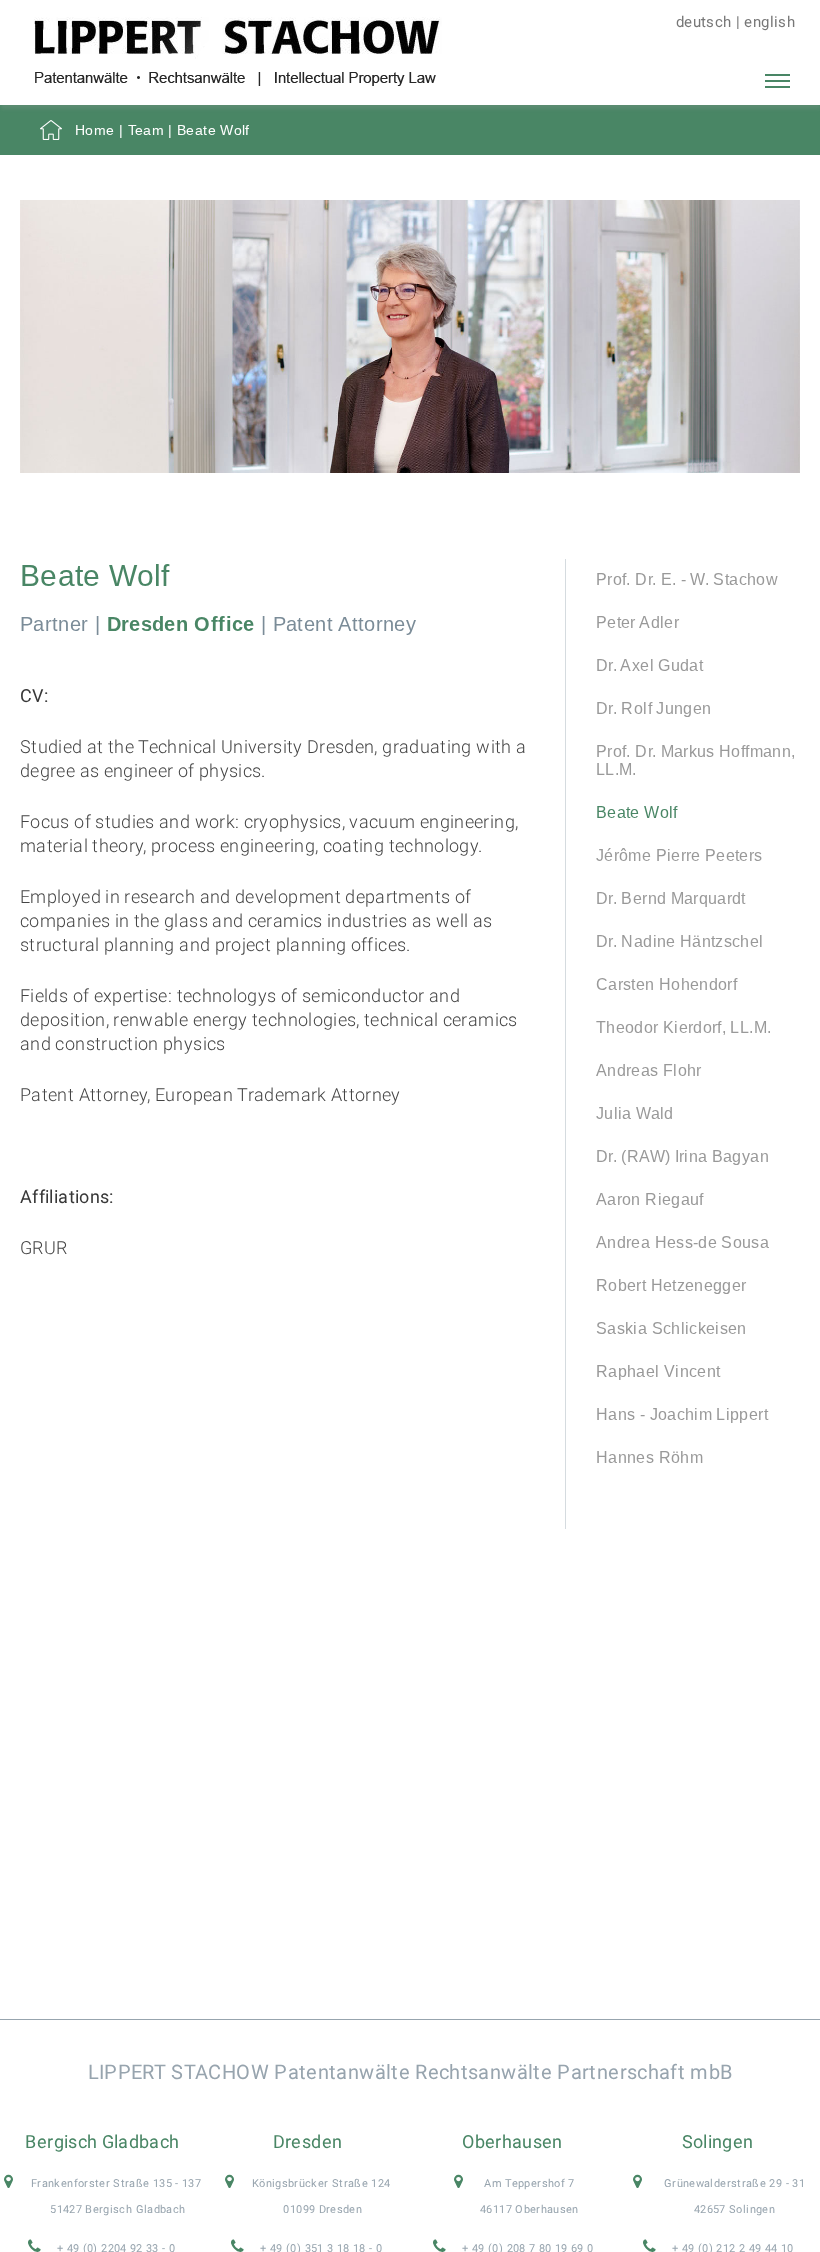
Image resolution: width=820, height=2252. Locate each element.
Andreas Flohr (649, 1070)
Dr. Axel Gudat (649, 665)
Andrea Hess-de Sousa (682, 1242)
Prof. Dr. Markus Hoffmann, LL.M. (695, 760)
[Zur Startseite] (236, 79)
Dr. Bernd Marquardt (671, 898)
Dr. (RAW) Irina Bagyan (682, 1156)
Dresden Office (181, 624)
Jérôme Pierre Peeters (679, 855)
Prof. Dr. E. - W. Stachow (687, 579)
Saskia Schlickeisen (671, 1328)
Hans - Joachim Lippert (682, 1414)
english (769, 22)
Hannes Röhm (649, 1457)
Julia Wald (635, 1113)
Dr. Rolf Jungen (653, 708)
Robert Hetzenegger (671, 1285)
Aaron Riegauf (650, 1199)
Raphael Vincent (658, 1371)
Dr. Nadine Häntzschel (680, 941)
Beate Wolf (637, 812)
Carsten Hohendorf (666, 984)
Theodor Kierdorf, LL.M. (683, 1027)
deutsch (704, 22)
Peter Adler (637, 622)
